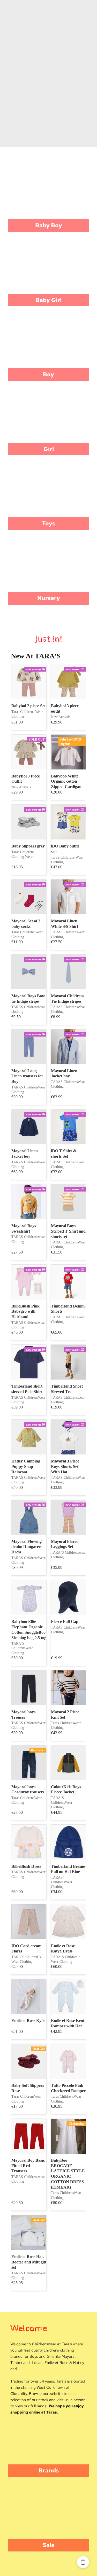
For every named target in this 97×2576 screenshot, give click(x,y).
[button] (83, 2562)
